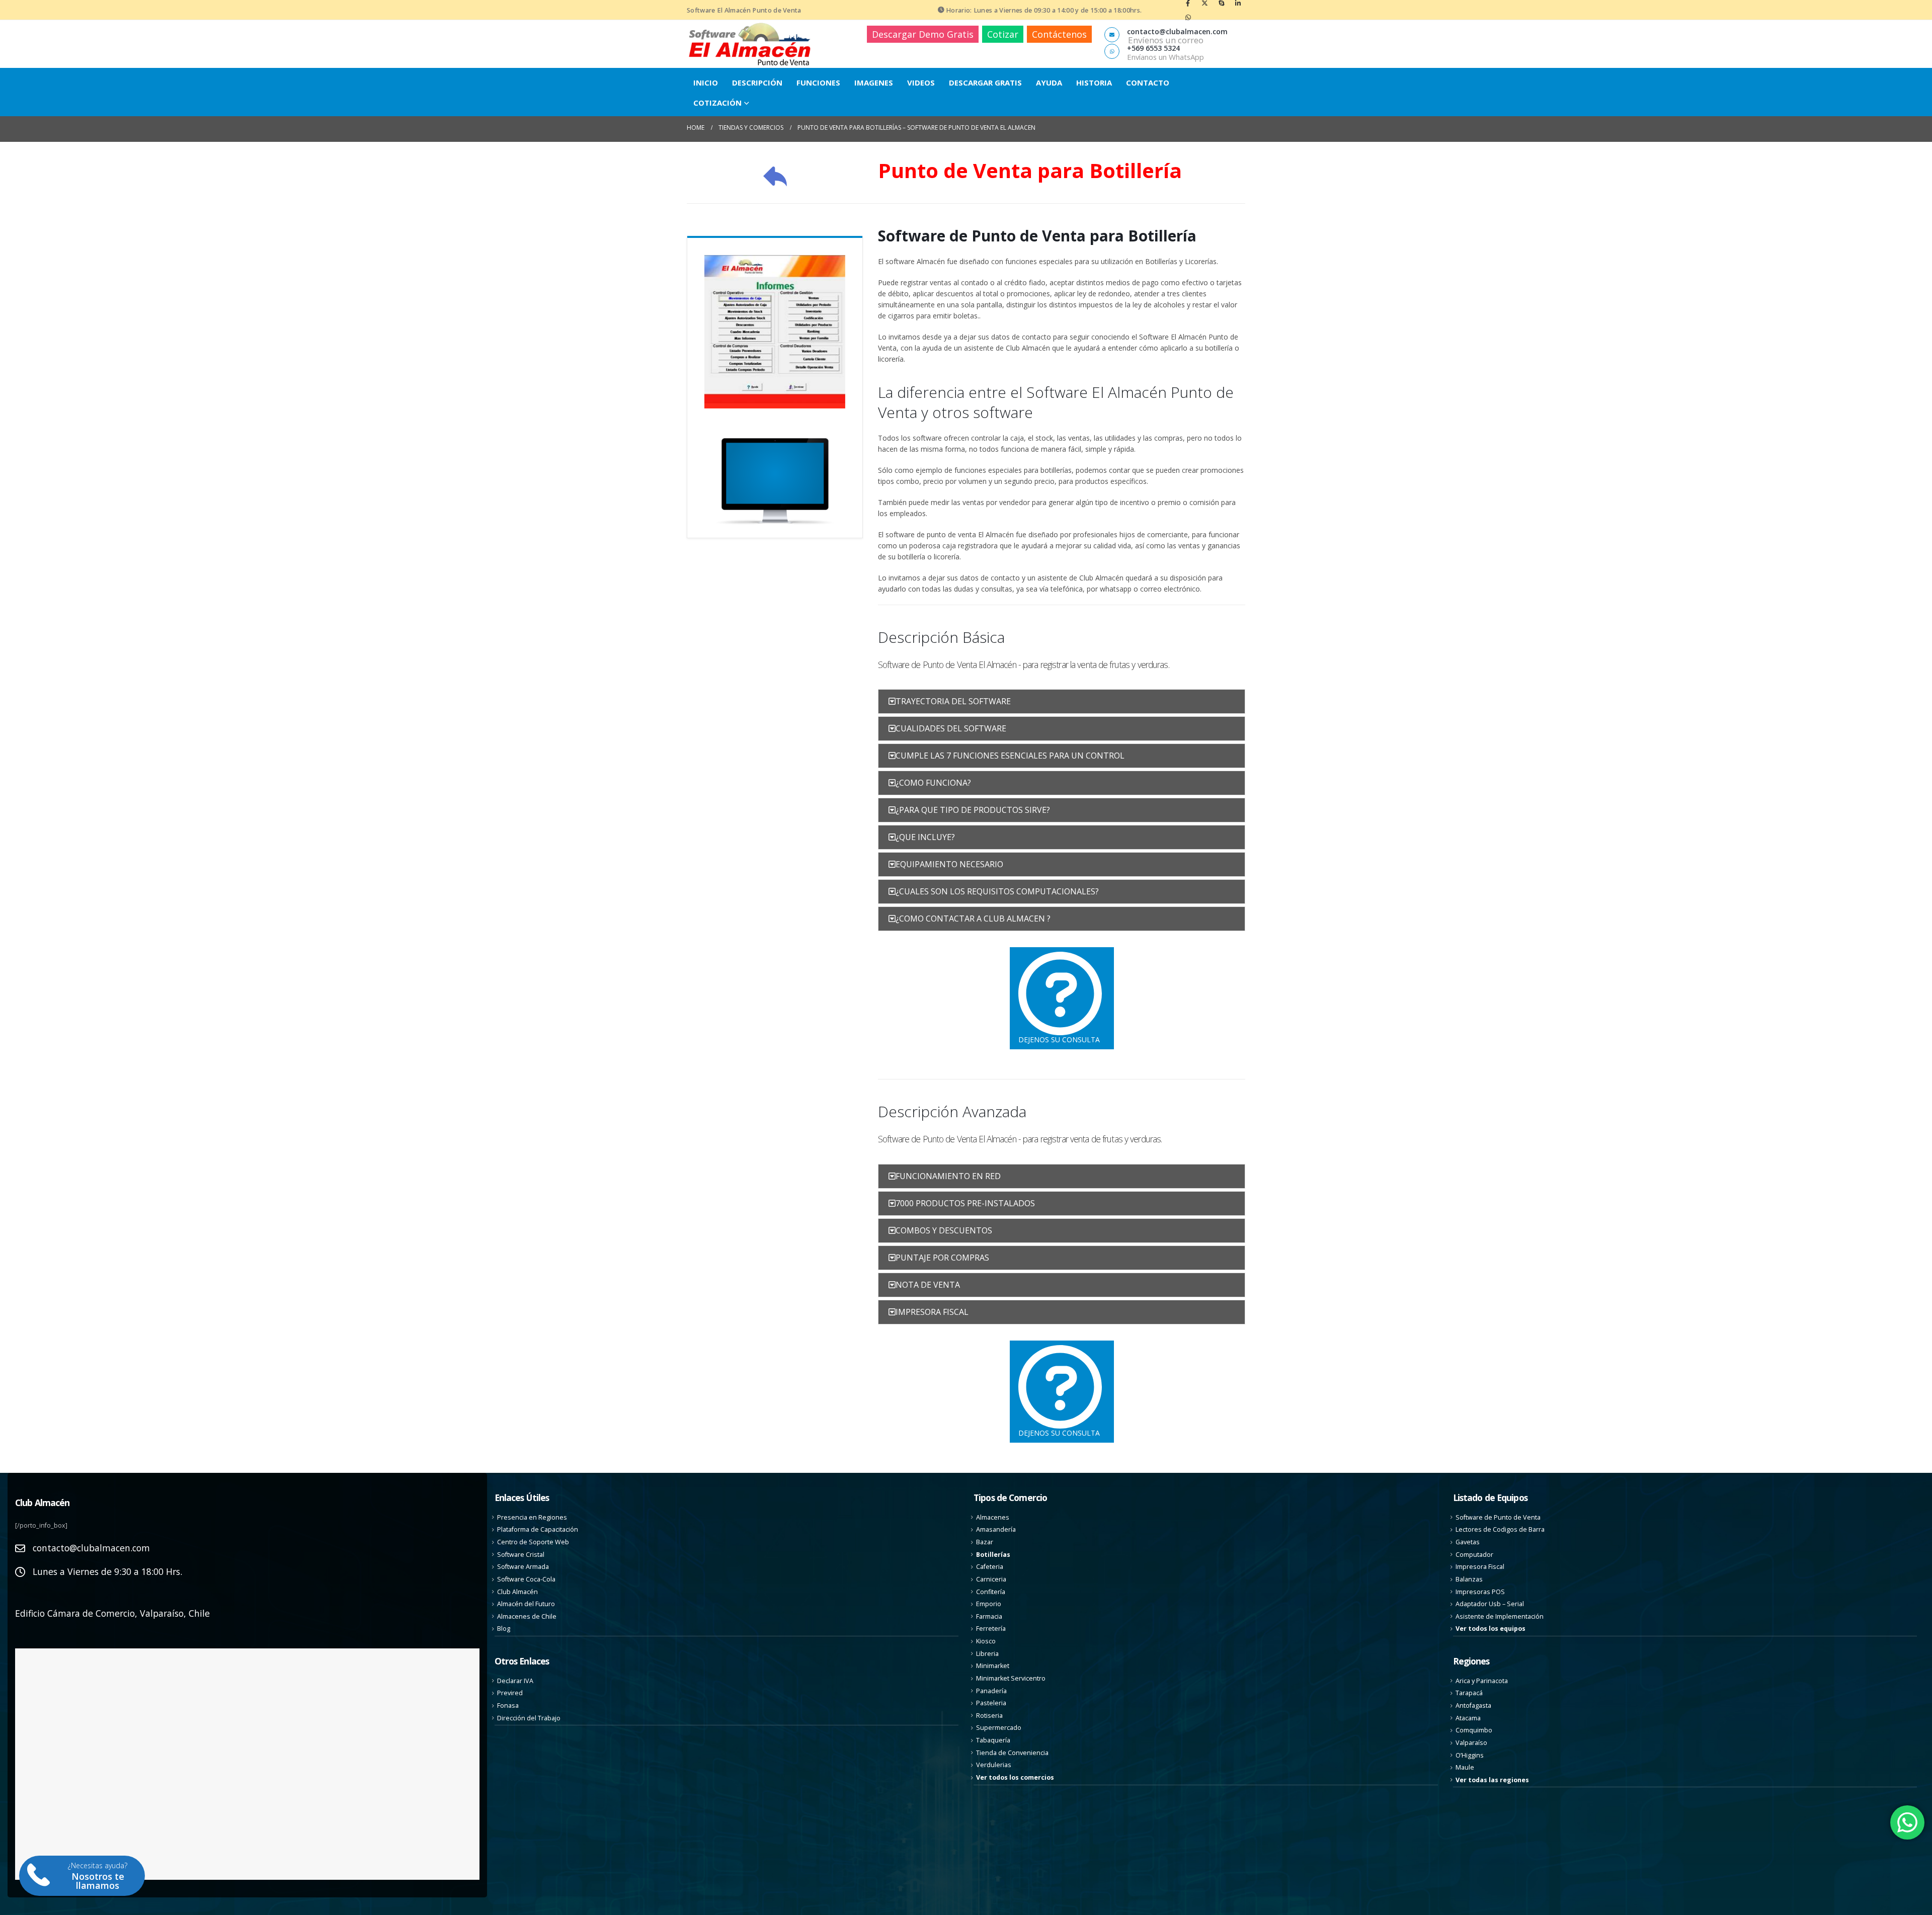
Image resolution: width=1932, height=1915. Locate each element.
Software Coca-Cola (526, 1579)
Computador (1474, 1554)
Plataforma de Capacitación (538, 1529)
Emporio (989, 1604)
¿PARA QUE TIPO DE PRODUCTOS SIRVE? (973, 810)
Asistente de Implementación (1500, 1616)
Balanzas (1469, 1579)
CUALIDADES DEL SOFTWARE (951, 728)
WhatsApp (1188, 17)
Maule (1465, 1767)
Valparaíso (1471, 1743)
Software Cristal (521, 1554)
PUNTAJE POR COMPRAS (942, 1258)
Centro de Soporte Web (533, 1542)
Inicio (706, 82)
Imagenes (874, 82)
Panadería (991, 1690)
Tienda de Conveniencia (1012, 1752)
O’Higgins (1470, 1755)
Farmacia (989, 1616)
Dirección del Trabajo (529, 1718)
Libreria (987, 1653)
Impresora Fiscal (1480, 1567)
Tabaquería (993, 1740)
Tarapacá (1469, 1693)
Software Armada (523, 1567)
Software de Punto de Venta (1498, 1517)
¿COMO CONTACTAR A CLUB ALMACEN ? (973, 919)
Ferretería (991, 1629)
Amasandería (996, 1529)
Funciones (818, 82)
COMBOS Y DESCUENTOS (944, 1230)
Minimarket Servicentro (1011, 1678)
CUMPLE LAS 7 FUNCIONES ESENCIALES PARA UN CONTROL (1010, 756)
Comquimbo (1474, 1730)
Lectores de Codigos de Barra (1500, 1529)
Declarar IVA (515, 1680)
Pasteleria (991, 1703)
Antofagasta (1473, 1705)
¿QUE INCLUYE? (925, 837)
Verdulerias (994, 1765)
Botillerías (993, 1554)
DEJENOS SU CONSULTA (1059, 1039)
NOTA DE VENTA (928, 1285)
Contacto (1148, 82)
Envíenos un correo (1166, 40)
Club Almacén (517, 1591)
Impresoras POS (1480, 1591)
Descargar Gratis (985, 82)
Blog (504, 1629)
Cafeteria (990, 1567)
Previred (510, 1693)
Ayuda (1049, 82)
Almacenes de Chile (527, 1616)
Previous (689, 331)
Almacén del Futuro (526, 1604)
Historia (1094, 82)
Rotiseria (989, 1715)
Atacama (1468, 1718)
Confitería (991, 1591)
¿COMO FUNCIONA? (933, 783)
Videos (921, 82)
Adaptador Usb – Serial (1490, 1604)
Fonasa (508, 1705)
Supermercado (999, 1728)
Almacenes (993, 1517)
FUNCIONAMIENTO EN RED (948, 1176)
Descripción (757, 82)
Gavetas (1468, 1542)
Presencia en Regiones (532, 1517)
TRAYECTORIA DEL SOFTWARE (953, 701)
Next (860, 331)
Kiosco (986, 1641)
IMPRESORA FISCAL (932, 1312)
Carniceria (991, 1579)
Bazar (985, 1542)
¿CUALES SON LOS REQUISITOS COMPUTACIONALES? (997, 891)
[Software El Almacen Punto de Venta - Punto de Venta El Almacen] (750, 44)
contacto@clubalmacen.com (91, 1548)
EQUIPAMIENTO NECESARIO (949, 864)
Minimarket (993, 1666)
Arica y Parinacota (1482, 1680)
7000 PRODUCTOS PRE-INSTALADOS (965, 1203)
